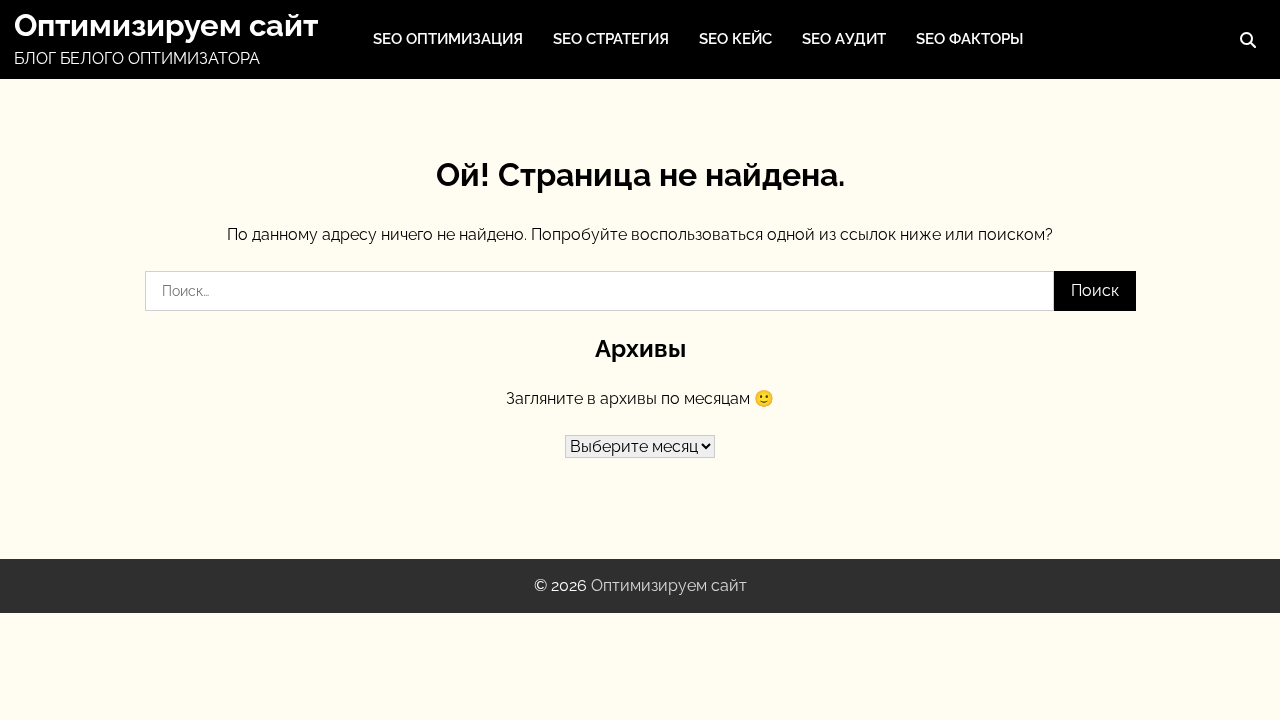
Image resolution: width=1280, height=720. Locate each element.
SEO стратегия (611, 39)
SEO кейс (735, 39)
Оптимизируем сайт (166, 25)
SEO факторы (969, 39)
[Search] (1248, 40)
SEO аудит (844, 39)
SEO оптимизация (448, 39)
